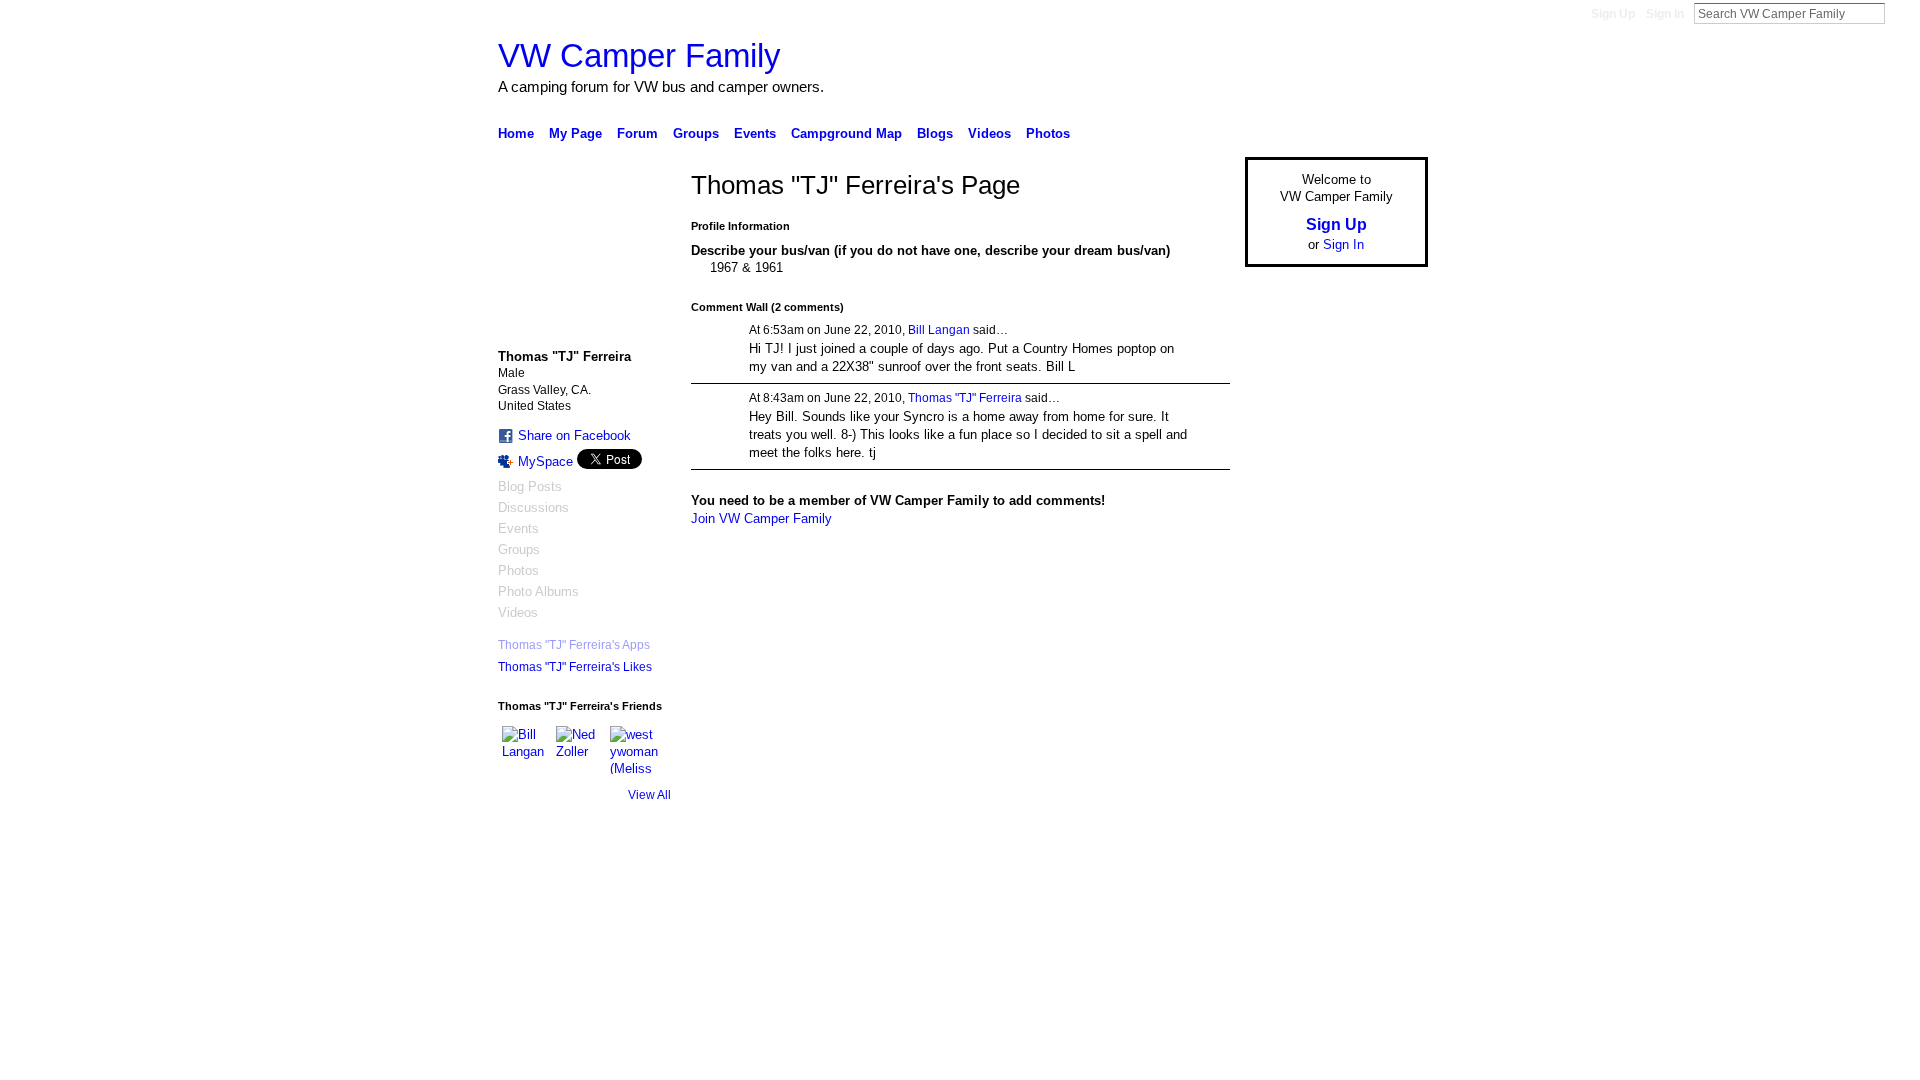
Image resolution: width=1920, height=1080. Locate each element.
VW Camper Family (639, 55)
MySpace (545, 461)
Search (1901, 13)
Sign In (1665, 14)
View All (649, 795)
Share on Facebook (574, 435)
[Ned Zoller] (580, 750)
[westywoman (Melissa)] (634, 750)
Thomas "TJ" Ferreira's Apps (574, 645)
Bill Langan (939, 330)
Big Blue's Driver (649, 894)
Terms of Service (1383, 894)
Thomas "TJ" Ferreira (965, 398)
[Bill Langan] (526, 750)
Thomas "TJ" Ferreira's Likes (575, 667)
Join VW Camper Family (761, 518)
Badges (1201, 894)
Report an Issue (1280, 894)
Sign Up (1613, 14)
